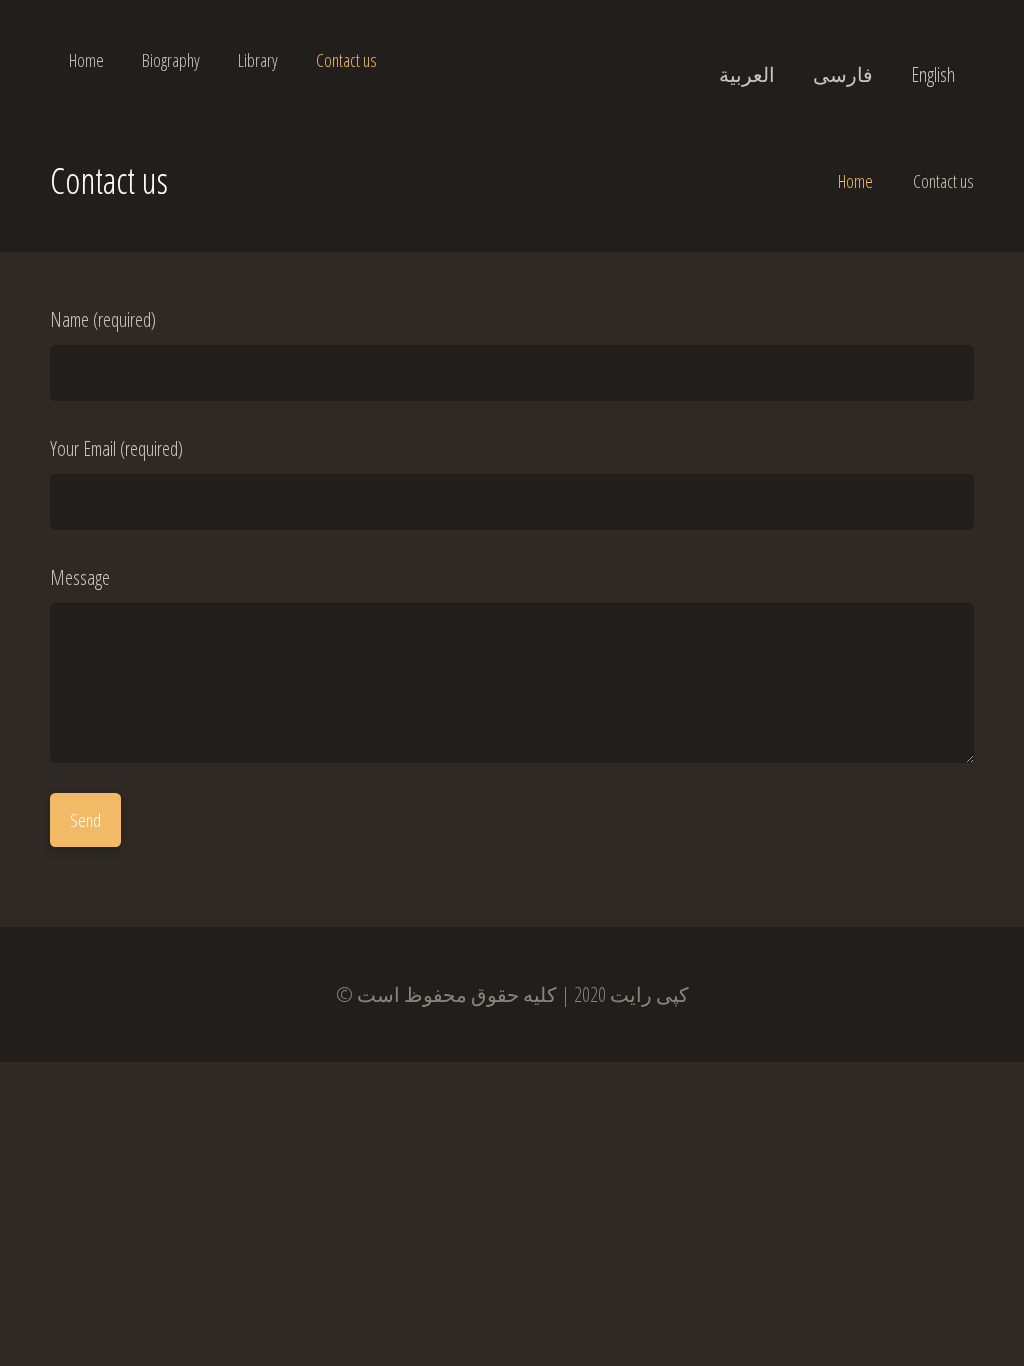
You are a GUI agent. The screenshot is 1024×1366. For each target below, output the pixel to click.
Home (855, 181)
